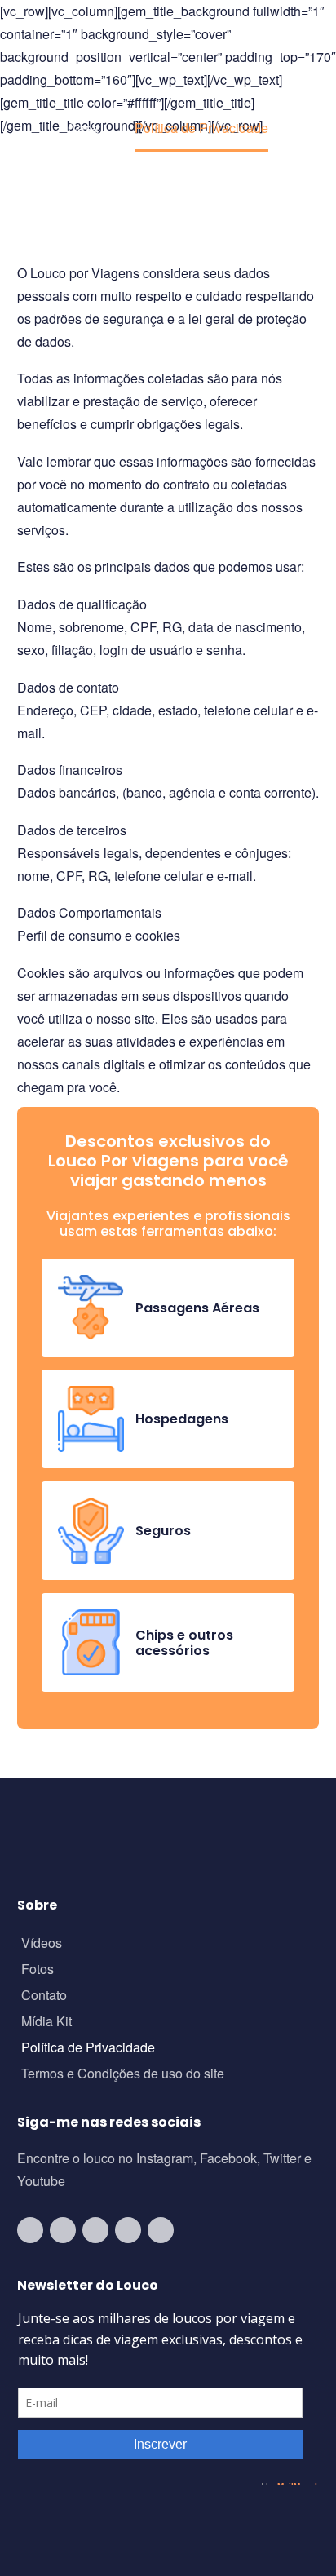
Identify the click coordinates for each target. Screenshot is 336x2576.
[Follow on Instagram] (63, 2230)
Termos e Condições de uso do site (123, 2075)
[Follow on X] (128, 2230)
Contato (44, 1996)
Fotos (38, 1970)
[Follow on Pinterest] (161, 2230)
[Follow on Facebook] (95, 2230)
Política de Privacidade (88, 2049)
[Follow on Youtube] (30, 2230)
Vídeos (42, 1944)
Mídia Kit (46, 2023)
